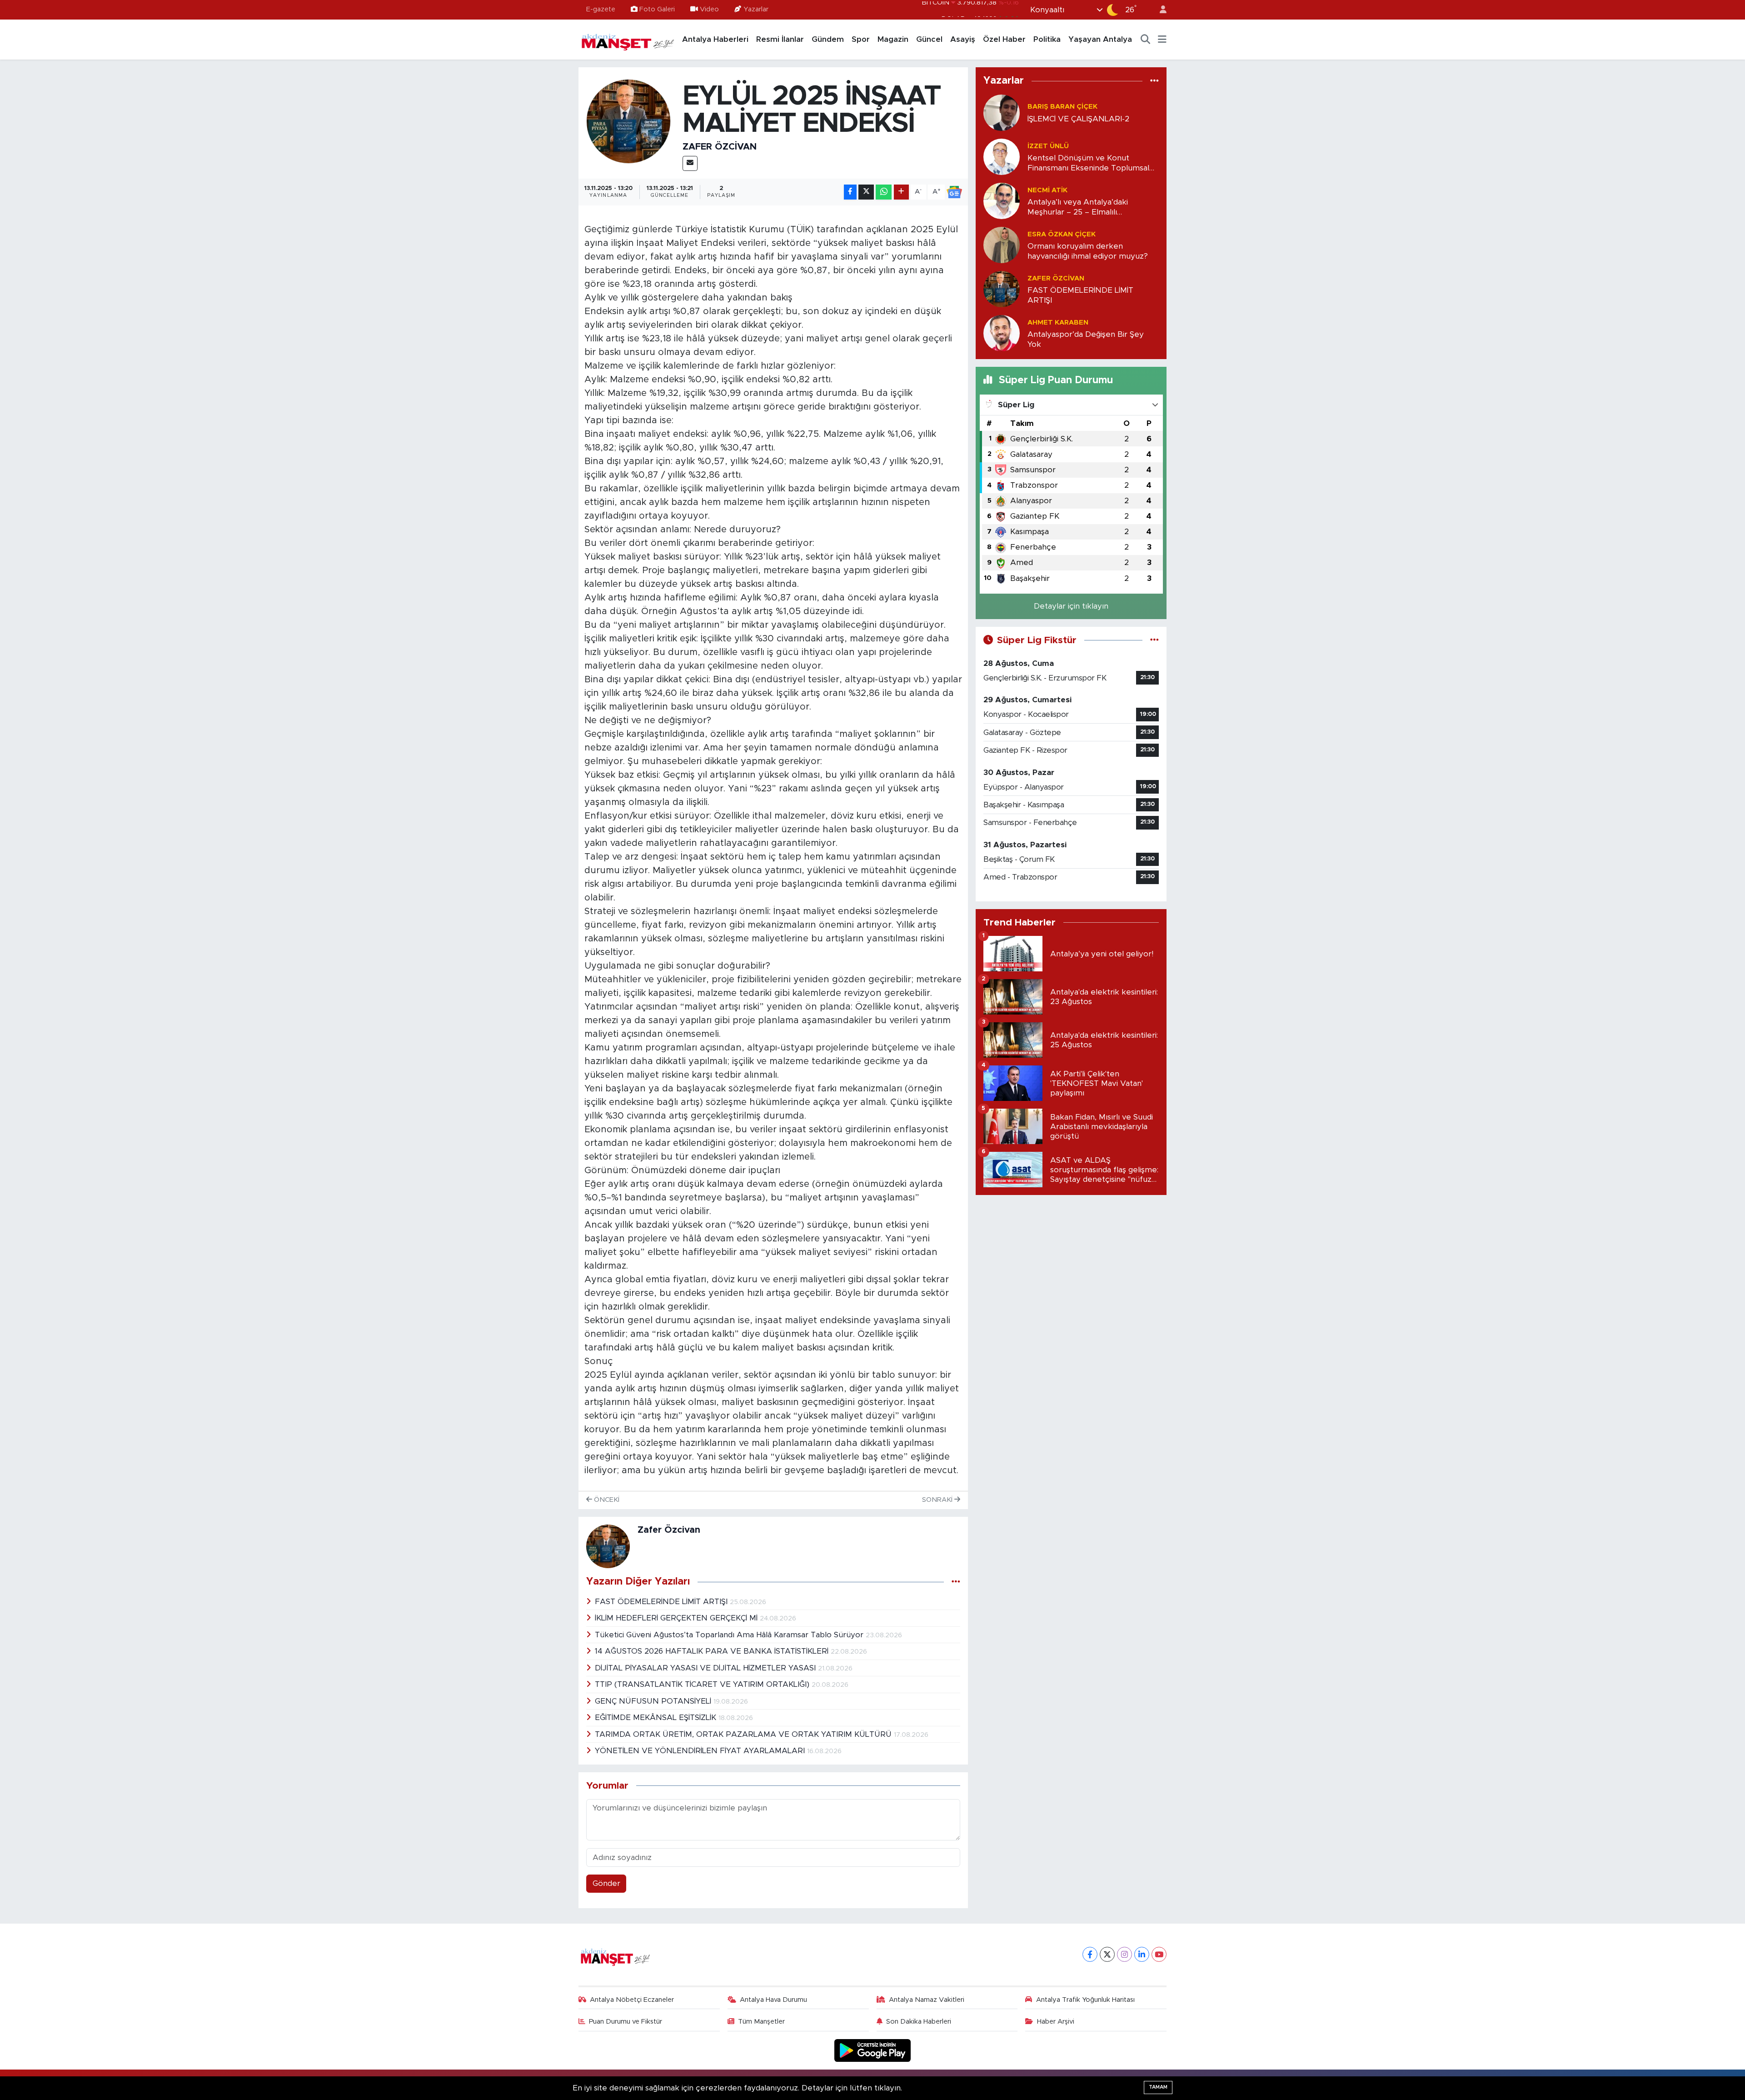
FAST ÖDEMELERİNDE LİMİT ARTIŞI (662, 1602)
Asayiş (963, 39)
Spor (861, 39)
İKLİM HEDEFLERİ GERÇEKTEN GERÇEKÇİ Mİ (677, 1618)
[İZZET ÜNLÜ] (1002, 157)
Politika (1047, 39)
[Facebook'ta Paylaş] (850, 192)
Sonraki (938, 1500)
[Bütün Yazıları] (956, 1582)
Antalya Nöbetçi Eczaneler (632, 2000)
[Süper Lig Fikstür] (1154, 640)
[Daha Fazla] (901, 192)
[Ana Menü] (1162, 40)
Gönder (606, 1883)
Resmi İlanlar (780, 39)
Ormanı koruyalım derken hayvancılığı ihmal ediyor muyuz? (1088, 251)
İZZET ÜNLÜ (1048, 146)
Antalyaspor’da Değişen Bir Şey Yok (1086, 339)
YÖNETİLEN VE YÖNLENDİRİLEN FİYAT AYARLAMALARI (701, 1751)
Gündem (828, 39)
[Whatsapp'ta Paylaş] (884, 192)
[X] (1107, 1954)
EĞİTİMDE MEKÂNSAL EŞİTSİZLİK (657, 1717)
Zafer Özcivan (720, 147)
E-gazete (601, 9)
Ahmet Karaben (1058, 322)
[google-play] (873, 2050)
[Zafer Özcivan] (629, 121)
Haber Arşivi (1056, 2022)
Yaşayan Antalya (1100, 39)
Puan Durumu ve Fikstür (626, 2022)
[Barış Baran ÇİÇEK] (1002, 112)
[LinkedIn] (1142, 1954)
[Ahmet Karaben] (1002, 333)
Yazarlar (756, 9)
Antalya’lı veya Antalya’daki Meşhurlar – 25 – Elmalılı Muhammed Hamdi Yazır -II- (1078, 207)
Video (709, 9)
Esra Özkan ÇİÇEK (1062, 234)
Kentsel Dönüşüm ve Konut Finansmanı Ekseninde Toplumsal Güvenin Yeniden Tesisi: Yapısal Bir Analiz (1090, 163)
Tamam (1158, 2087)
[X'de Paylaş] (866, 192)
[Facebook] (1090, 1954)
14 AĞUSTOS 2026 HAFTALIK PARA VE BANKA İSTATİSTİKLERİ (713, 1651)
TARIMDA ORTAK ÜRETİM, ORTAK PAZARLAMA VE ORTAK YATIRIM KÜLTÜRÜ (744, 1734)
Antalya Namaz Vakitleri (927, 2000)
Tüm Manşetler (761, 2022)
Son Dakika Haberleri (919, 2022)
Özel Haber (1004, 39)
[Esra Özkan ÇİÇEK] (1002, 245)
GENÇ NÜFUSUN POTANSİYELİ (654, 1701)
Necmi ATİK (1047, 190)
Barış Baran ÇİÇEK (1062, 107)
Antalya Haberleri (715, 39)
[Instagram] (1124, 1954)
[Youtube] (1159, 1954)
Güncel (929, 39)
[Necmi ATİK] (1002, 201)
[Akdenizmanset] (628, 39)
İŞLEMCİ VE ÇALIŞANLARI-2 (1078, 119)
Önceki (606, 1500)
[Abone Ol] (954, 192)
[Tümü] (1154, 81)
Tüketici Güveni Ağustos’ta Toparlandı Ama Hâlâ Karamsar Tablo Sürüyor (730, 1635)
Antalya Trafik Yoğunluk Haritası (1085, 2000)
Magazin (893, 39)
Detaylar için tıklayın (1071, 606)
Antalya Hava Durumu (773, 2000)
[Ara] (1146, 40)
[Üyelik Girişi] (1159, 10)
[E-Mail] (690, 163)
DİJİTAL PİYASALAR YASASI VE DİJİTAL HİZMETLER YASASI (706, 1668)
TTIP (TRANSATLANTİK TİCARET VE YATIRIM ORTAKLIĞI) (703, 1684)
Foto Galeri (657, 9)
